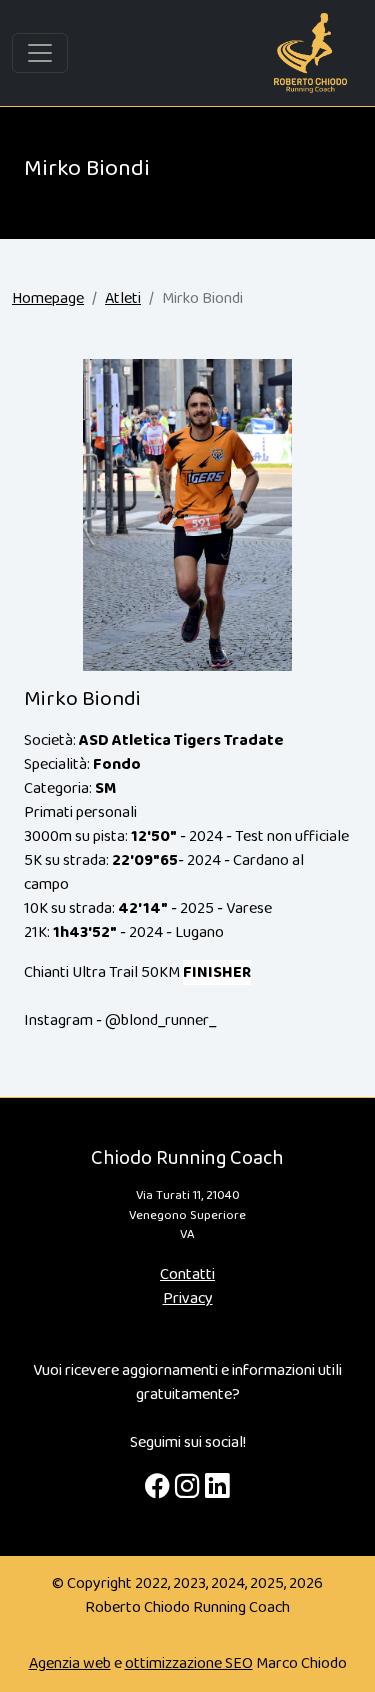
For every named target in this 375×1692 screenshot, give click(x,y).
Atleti (123, 298)
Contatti (187, 1274)
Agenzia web (70, 1663)
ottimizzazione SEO (189, 1663)
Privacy (188, 1298)
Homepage (48, 298)
